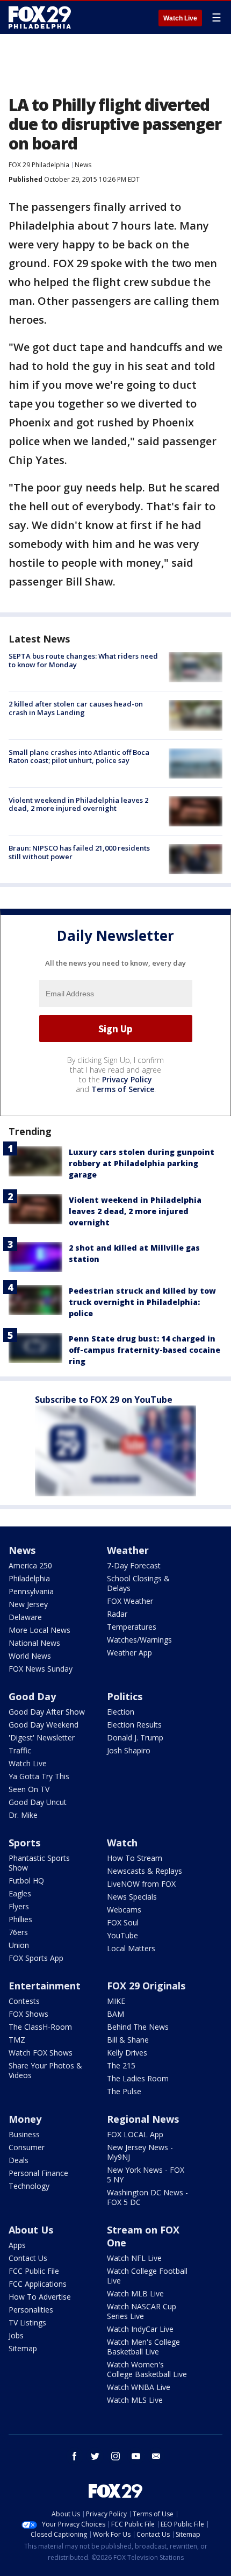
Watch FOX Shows (41, 2053)
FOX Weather (130, 1601)
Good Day (32, 1696)
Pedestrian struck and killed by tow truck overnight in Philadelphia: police (142, 1302)
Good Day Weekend (44, 1725)
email (156, 2456)
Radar (117, 1614)
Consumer (27, 2147)
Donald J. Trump (135, 1737)
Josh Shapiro (129, 1750)
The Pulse (124, 2091)
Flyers (19, 1906)
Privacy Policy (127, 1079)
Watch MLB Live (135, 2293)
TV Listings (27, 2322)
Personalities (31, 2310)
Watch (122, 1843)
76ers (18, 1932)
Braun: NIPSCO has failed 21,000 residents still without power (79, 852)
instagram (115, 2456)
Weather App (129, 1653)
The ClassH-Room (40, 2027)
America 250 (30, 1565)
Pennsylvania (31, 1591)
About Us (31, 2230)
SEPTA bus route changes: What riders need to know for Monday (83, 660)
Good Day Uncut (38, 1802)
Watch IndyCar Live (140, 2329)
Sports (24, 1843)
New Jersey (28, 1604)
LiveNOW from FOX (141, 1884)
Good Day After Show (47, 1712)
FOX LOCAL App (135, 2134)
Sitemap (23, 2348)
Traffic (20, 1750)
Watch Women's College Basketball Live (147, 2369)
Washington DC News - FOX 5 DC (147, 2197)
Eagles (20, 1893)
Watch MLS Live (135, 2400)
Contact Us (28, 2258)
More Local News (39, 1630)
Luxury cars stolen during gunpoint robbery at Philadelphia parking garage (142, 1163)
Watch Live (180, 18)
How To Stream (135, 1858)
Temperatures (132, 1627)
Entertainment (45, 1986)
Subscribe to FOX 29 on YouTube (104, 1400)
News (83, 165)
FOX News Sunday (41, 1669)
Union (19, 1945)
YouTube (122, 1935)
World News (30, 1656)
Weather (128, 1550)
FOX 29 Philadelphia (39, 165)
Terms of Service (123, 1089)
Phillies (20, 1919)
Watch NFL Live (134, 2258)
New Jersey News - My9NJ (140, 2152)
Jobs (16, 2335)
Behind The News (138, 2027)
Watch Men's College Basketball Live (143, 2347)
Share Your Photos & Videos (45, 2070)
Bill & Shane (128, 2040)
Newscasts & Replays (145, 1871)
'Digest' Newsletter (42, 1737)
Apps (17, 2245)
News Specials (132, 1897)
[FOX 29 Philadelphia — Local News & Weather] (40, 17)
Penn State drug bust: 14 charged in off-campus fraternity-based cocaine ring (145, 1350)
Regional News (143, 2119)
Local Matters (131, 1948)
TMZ (17, 2040)
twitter (95, 2456)
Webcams (124, 1910)
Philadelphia (29, 1578)
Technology (29, 2186)
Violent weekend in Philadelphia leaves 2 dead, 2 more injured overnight (78, 804)
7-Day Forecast (134, 1565)
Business (24, 2134)
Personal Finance (38, 2173)
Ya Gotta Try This (39, 1776)
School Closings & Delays (138, 1583)
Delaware (25, 1617)
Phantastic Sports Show (39, 1863)
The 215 (121, 2065)
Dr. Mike (23, 1815)
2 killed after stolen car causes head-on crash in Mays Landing (76, 708)
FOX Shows (28, 2014)
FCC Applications (38, 2284)
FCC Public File (34, 2271)
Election (121, 1712)
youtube (136, 2456)
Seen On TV (29, 1789)
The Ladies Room (138, 2078)
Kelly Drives (127, 2053)
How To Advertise (40, 2297)
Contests (24, 2001)
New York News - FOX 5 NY (146, 2175)
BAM (115, 2014)
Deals (19, 2160)
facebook (75, 2456)
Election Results (134, 1725)
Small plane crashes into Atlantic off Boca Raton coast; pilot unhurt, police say (79, 757)
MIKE (116, 2001)
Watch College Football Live (147, 2276)
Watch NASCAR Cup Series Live (142, 2311)
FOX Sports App (36, 1958)
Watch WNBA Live (139, 2387)
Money (25, 2119)
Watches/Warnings (139, 1640)
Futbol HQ (26, 1881)
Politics (125, 1696)
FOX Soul (123, 1922)
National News (34, 1643)
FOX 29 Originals (146, 1986)
